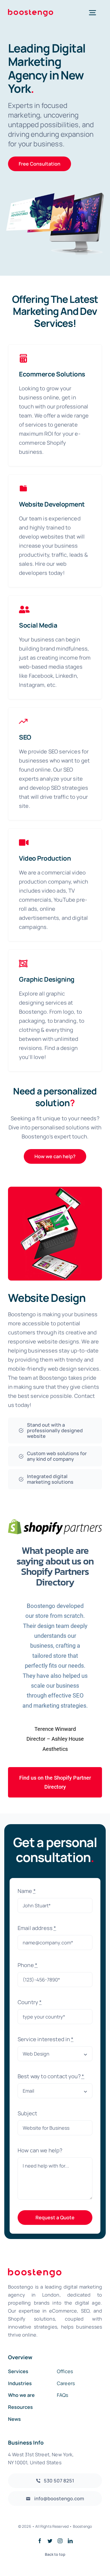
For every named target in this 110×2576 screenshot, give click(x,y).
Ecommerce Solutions (52, 374)
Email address (37, 1928)
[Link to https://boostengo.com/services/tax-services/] (23, 488)
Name (27, 1891)
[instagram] (60, 2541)
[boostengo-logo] (31, 12)
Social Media (38, 625)
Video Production (45, 858)
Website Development (52, 504)
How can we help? (40, 2150)
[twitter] (50, 2541)
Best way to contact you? (51, 2076)
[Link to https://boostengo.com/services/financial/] (24, 609)
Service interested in (46, 2039)
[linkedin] (70, 2541)
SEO (25, 737)
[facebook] (40, 2541)
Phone (27, 1965)
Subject (27, 2113)
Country (30, 2002)
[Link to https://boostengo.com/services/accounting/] (23, 358)
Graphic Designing (47, 979)
